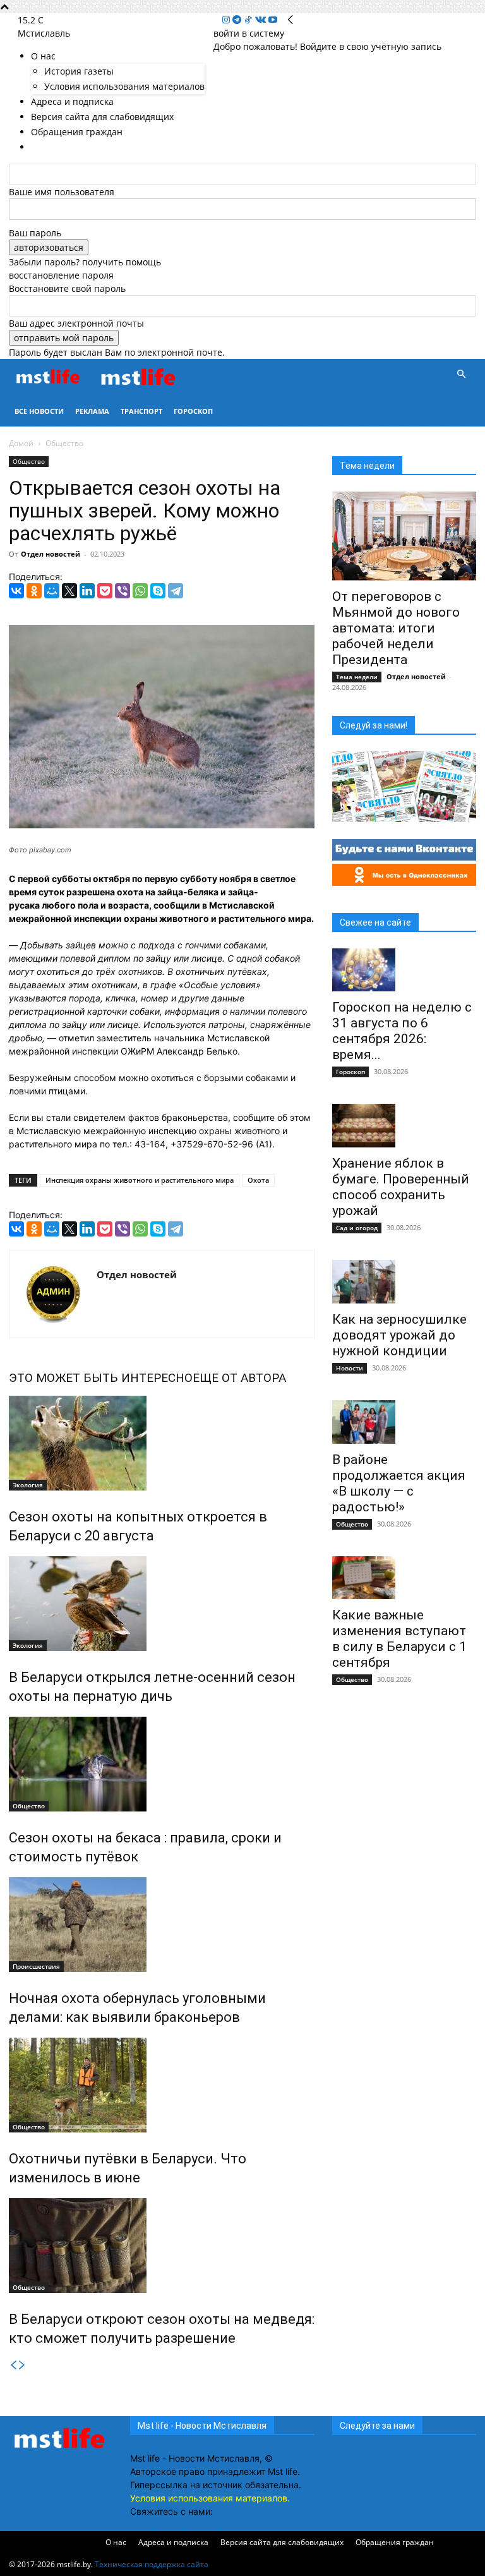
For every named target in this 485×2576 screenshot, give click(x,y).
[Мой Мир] (52, 591)
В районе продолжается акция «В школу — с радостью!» (399, 1483)
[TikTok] (249, 20)
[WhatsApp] (140, 591)
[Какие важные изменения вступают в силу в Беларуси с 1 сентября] (404, 1578)
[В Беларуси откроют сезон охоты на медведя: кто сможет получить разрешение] (162, 2246)
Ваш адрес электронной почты (76, 323)
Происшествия (36, 1966)
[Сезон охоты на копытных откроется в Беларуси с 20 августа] (162, 1443)
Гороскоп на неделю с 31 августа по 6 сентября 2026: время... (402, 1031)
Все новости (39, 411)
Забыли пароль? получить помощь (85, 262)
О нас (116, 2542)
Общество (29, 461)
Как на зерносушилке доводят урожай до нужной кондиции (399, 1335)
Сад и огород (357, 1228)
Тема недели (357, 677)
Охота (258, 1180)
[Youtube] (273, 20)
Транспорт (141, 411)
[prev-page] (13, 2365)
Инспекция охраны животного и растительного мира (140, 1180)
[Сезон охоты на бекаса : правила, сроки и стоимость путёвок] (162, 1764)
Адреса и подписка (173, 2542)
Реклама (92, 411)
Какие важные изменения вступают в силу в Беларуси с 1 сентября (399, 1639)
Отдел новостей (51, 554)
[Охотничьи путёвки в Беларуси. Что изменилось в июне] (162, 2085)
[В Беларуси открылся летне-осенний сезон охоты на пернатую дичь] (162, 1604)
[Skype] (158, 591)
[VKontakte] (262, 20)
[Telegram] (238, 20)
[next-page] (22, 2365)
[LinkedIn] (87, 591)
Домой (21, 443)
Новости (350, 1368)
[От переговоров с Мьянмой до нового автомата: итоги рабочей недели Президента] (404, 536)
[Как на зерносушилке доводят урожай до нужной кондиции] (404, 1282)
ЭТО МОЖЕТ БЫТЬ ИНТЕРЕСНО (101, 1378)
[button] (461, 374)
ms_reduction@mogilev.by (185, 2525)
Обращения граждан (395, 2542)
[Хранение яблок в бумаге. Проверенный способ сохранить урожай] (404, 1126)
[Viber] (123, 591)
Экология (28, 1485)
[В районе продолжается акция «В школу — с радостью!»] (404, 1422)
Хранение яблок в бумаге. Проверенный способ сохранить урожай (401, 1187)
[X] (69, 591)
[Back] (290, 20)
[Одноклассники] (34, 591)
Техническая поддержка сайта (152, 2564)
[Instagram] (227, 20)
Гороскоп (193, 411)
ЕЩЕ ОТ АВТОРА (239, 1378)
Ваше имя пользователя (62, 192)
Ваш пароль (35, 233)
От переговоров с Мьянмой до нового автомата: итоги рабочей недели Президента (396, 628)
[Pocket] (105, 591)
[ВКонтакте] (16, 591)
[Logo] (53, 390)
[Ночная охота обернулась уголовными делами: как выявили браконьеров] (162, 1925)
